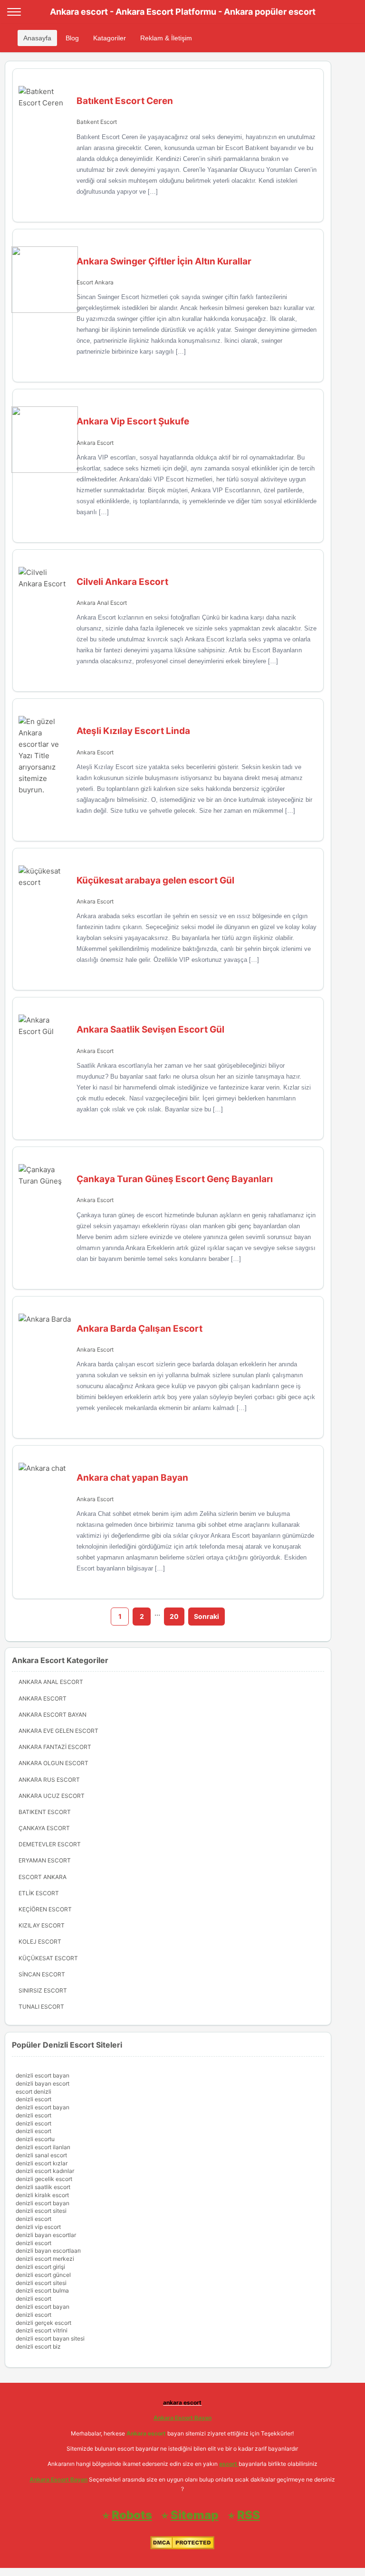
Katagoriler (110, 38)
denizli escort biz (38, 2346)
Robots (132, 2515)
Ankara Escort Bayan (53, 1715)
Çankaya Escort (44, 1828)
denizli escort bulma (42, 2290)
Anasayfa (37, 38)
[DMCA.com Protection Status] (182, 2547)
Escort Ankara (95, 282)
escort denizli (34, 2092)
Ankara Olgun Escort (53, 1763)
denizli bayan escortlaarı (48, 2251)
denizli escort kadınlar (45, 2171)
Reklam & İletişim (166, 38)
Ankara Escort (95, 443)
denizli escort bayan (43, 2075)
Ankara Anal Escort (102, 603)
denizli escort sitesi (41, 2211)
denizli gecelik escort (44, 2179)
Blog (72, 38)
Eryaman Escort (45, 1860)
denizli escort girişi (40, 2267)
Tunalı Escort (41, 2007)
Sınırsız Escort (43, 1990)
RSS (249, 2515)
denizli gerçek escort (43, 2323)
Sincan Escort (42, 1974)
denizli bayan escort (43, 2083)
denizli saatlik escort (43, 2187)
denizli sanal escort (41, 2155)
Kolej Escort (40, 1941)
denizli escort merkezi (45, 2259)
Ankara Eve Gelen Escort (58, 1731)
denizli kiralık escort (42, 2195)
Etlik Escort (39, 1893)
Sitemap (195, 2515)
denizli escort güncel (43, 2275)
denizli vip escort (38, 2227)
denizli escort (34, 2099)
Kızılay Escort (42, 1925)
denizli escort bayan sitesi (50, 2338)
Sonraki (207, 1616)
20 (174, 1616)
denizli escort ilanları (43, 2147)
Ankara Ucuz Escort (52, 1796)
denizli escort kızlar (42, 2163)
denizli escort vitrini (42, 2330)
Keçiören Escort (45, 1909)
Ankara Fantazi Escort (55, 1747)
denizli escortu (35, 2139)
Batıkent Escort (97, 122)
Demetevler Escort (50, 1844)
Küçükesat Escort (48, 1958)
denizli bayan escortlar (46, 2235)
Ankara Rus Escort (49, 1780)
